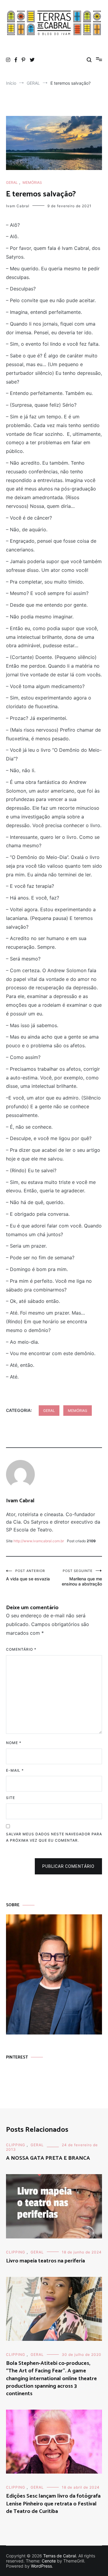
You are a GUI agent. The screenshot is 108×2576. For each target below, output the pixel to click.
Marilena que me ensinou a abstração (82, 1578)
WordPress (41, 2566)
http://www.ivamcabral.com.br (39, 1541)
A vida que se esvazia (28, 1575)
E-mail (15, 1770)
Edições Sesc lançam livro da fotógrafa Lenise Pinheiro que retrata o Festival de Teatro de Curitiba (53, 2504)
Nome (14, 1743)
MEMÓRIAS (32, 182)
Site (10, 1798)
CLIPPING (16, 2145)
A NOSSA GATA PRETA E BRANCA (48, 2158)
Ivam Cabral (18, 206)
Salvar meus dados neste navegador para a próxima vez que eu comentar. (54, 1837)
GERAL (12, 182)
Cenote (49, 2561)
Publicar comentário (68, 1866)
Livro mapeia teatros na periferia (45, 2261)
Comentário (21, 1649)
